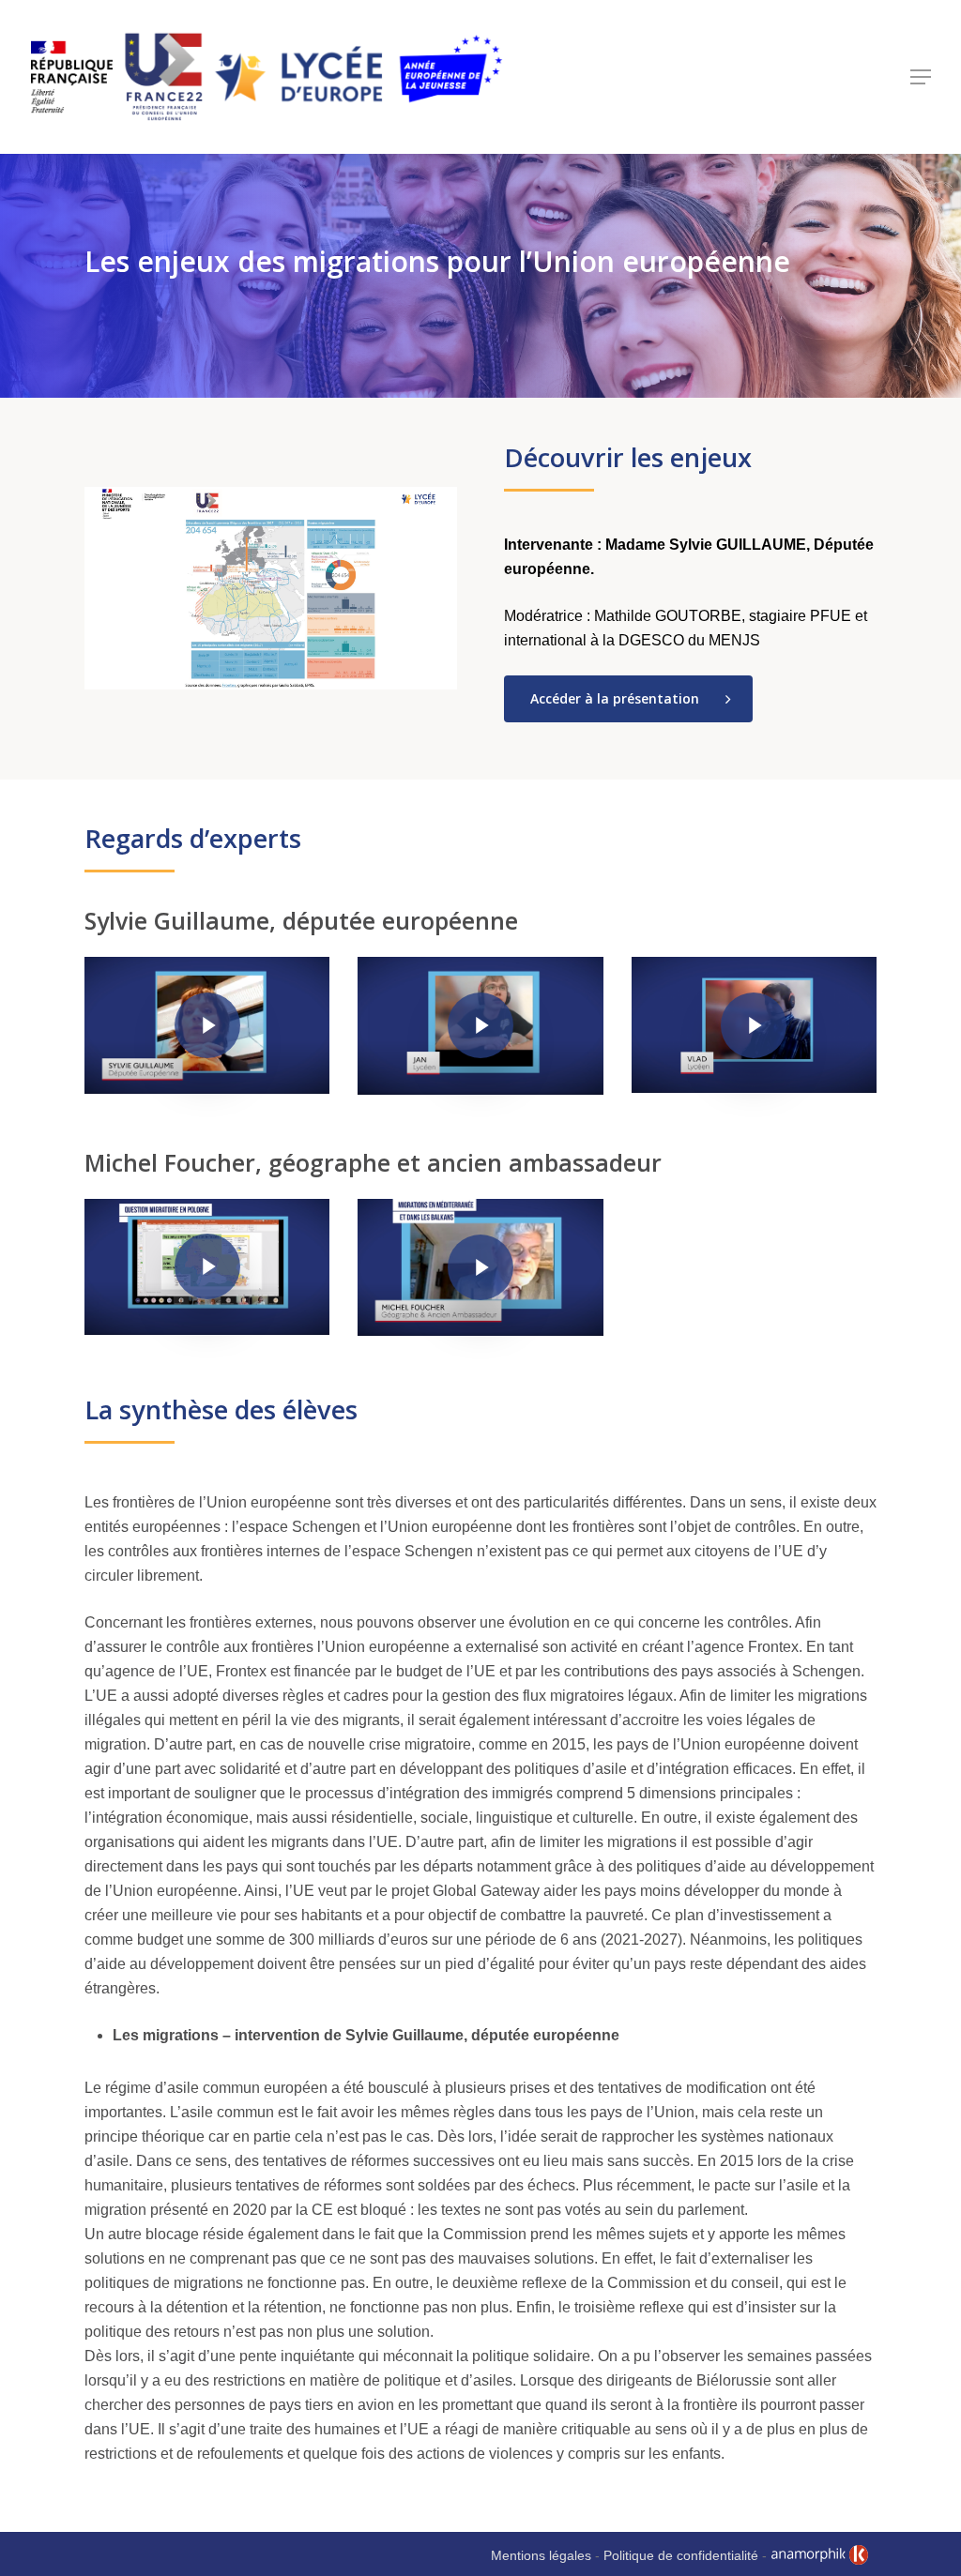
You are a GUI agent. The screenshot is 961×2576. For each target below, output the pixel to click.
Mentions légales (541, 2555)
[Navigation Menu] (921, 77)
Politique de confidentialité (681, 2555)
